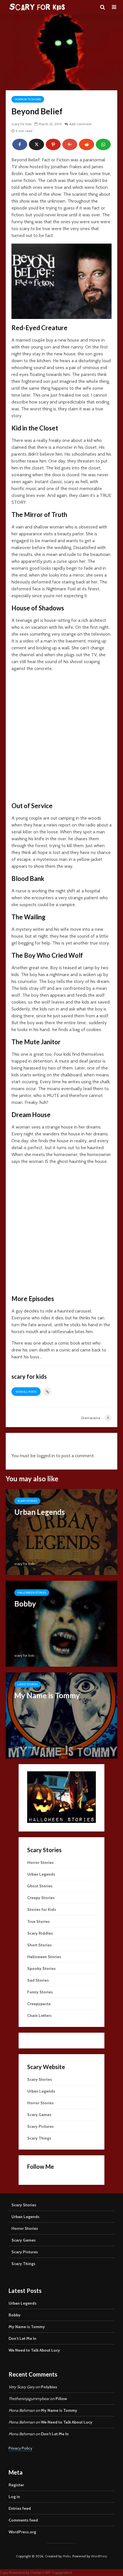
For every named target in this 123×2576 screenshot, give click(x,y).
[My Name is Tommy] (61, 1715)
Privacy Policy (20, 2448)
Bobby (15, 2315)
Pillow (61, 2399)
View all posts (26, 1392)
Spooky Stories (41, 1968)
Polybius (49, 2387)
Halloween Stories (32, 1593)
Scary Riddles (40, 1933)
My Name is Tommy (27, 2327)
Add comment (80, 124)
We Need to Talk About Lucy (34, 2350)
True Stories (38, 1921)
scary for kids (21, 124)
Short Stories (39, 1945)
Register (16, 2485)
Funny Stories (40, 1992)
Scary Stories (27, 1501)
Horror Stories (40, 1862)
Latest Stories (28, 1684)
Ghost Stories (40, 1886)
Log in (14, 2497)
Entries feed (20, 2508)
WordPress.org (22, 2532)
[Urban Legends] (61, 1532)
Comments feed (23, 2520)
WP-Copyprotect (58, 2573)
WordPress (99, 2556)
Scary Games (39, 2115)
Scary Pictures (40, 2126)
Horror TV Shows (28, 99)
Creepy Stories (41, 1898)
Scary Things (39, 2138)
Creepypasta (39, 2004)
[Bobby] (61, 1623)
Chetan (36, 2573)
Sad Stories (38, 1980)
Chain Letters (39, 2015)
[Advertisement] (61, 738)
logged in (46, 1456)
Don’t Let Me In (22, 2338)
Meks (67, 2556)
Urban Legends (41, 1874)
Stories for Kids (42, 1909)
